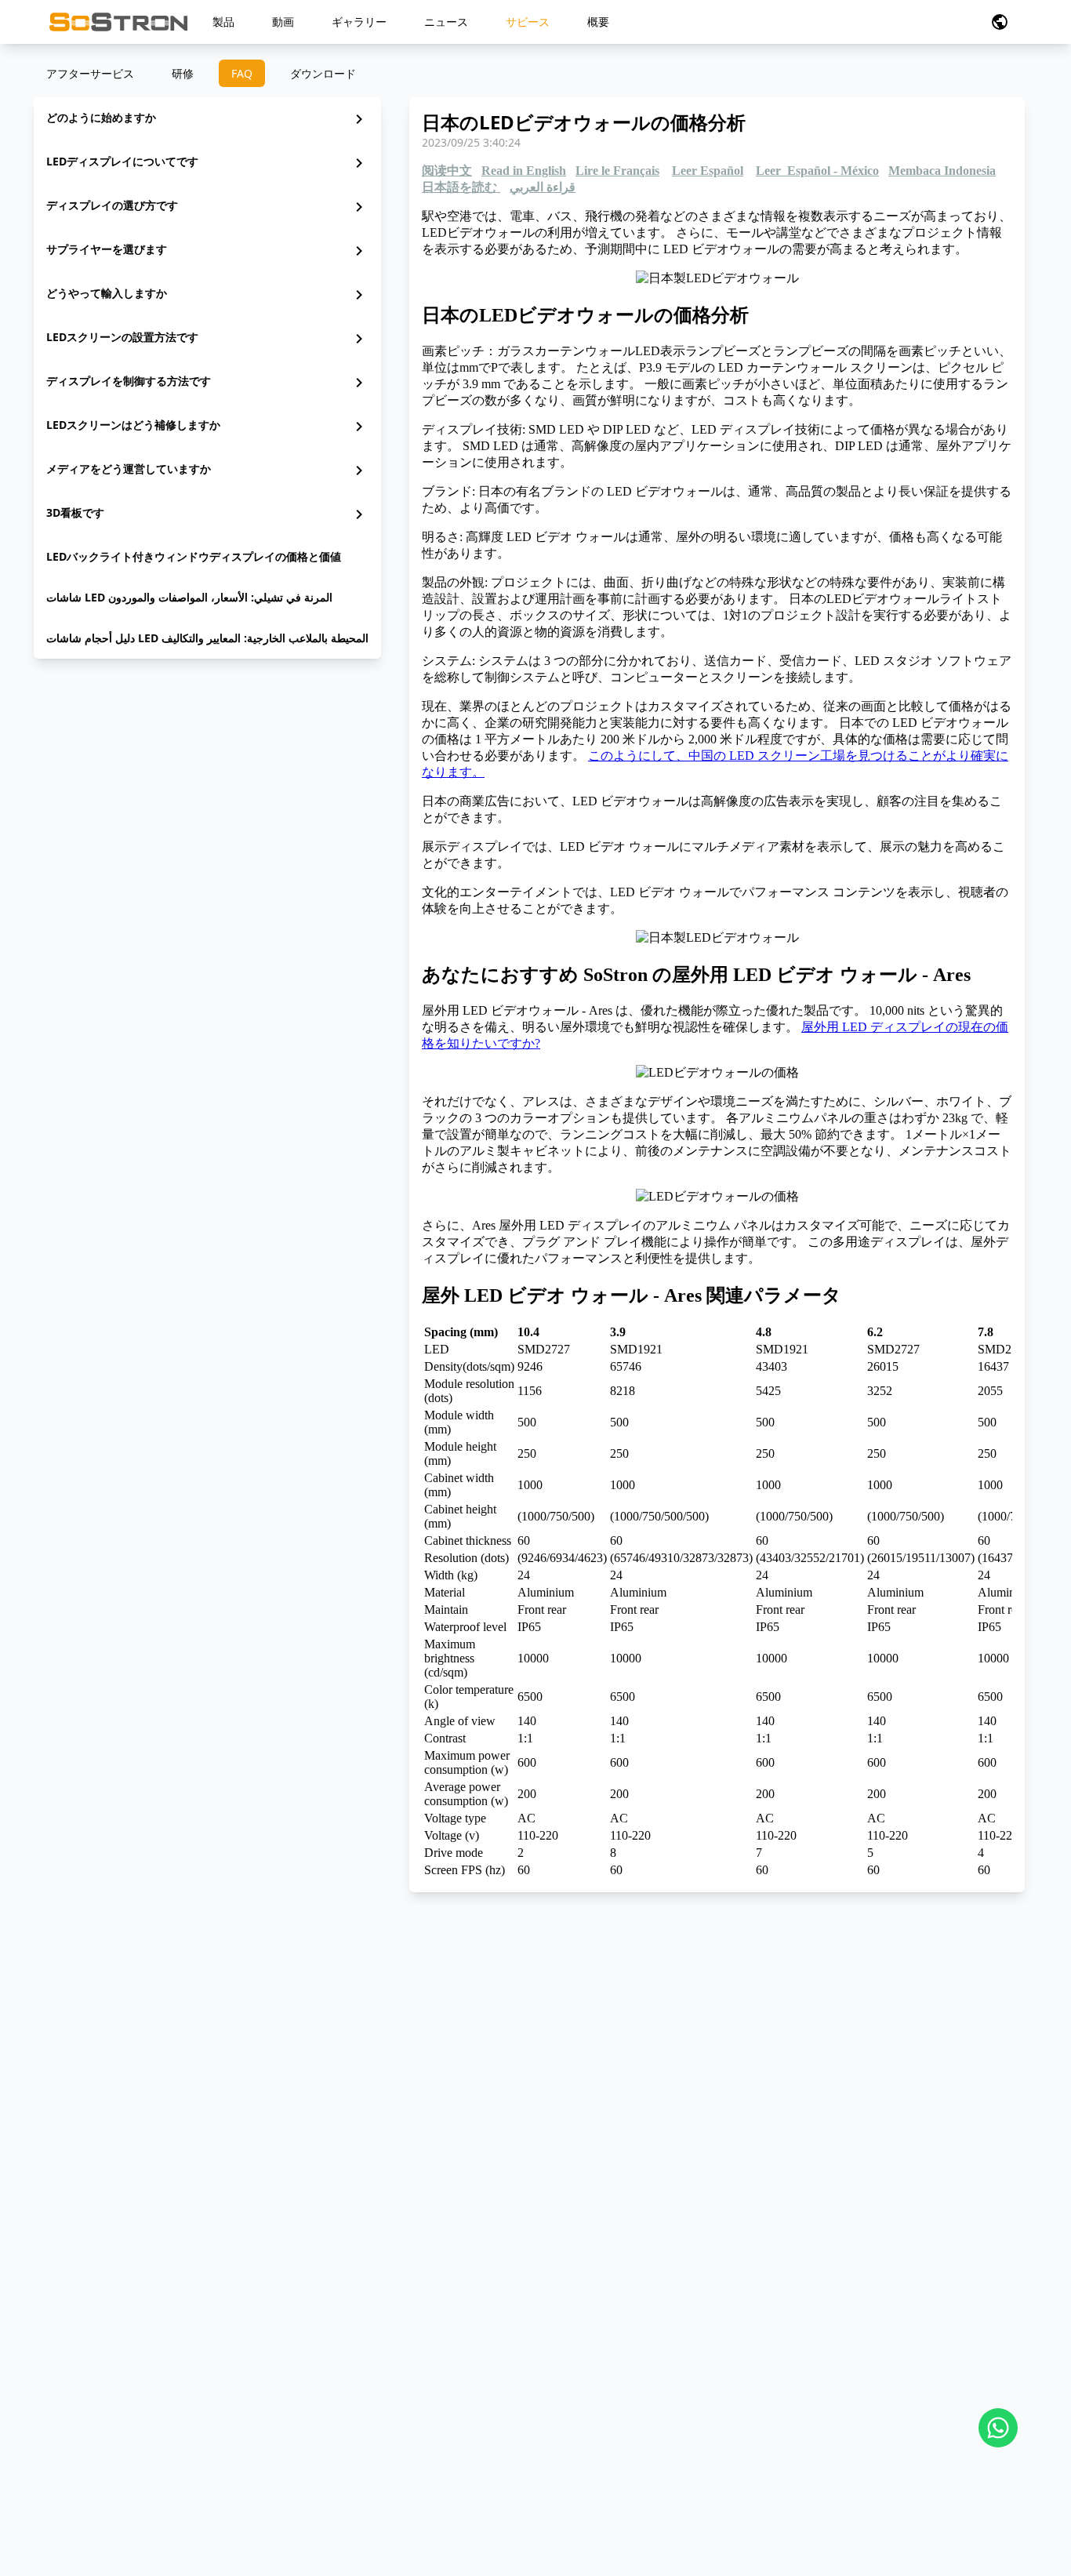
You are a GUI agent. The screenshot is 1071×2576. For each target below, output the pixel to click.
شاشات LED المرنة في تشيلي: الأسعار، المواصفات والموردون (189, 597)
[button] (1000, 22)
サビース (528, 22)
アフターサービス (90, 73)
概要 (598, 22)
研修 (183, 73)
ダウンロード (323, 73)
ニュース (446, 22)
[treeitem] (207, 119)
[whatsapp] (998, 2428)
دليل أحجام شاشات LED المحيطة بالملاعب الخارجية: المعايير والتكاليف (207, 638)
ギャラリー (359, 22)
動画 (283, 22)
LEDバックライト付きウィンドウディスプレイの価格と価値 (194, 556)
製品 (223, 22)
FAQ (242, 73)
